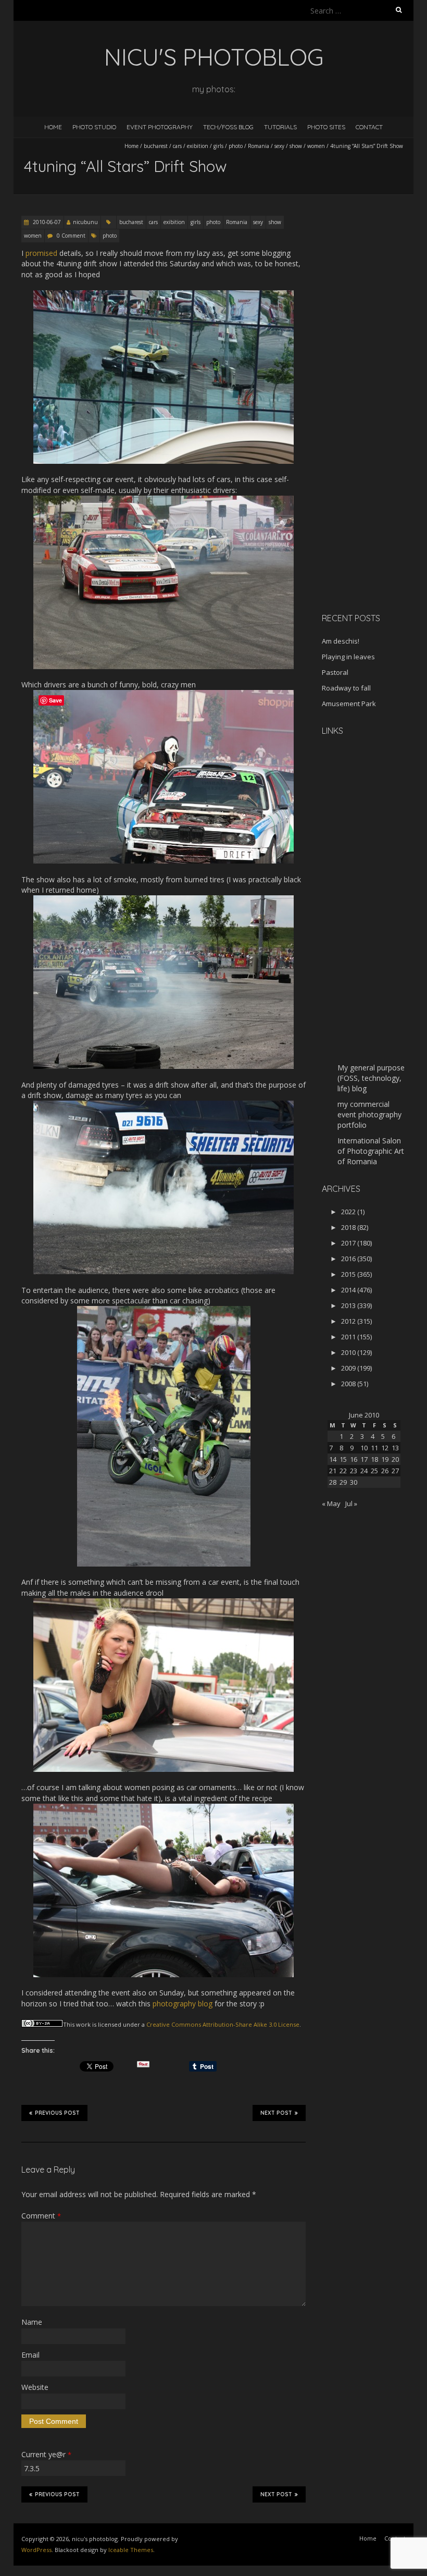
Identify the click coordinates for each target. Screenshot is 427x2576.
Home (53, 127)
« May (331, 1503)
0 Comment (71, 236)
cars (177, 146)
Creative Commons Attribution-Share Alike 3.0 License (223, 2024)
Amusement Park (349, 704)
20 (395, 1459)
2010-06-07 (46, 222)
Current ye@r (46, 2454)
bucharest (156, 146)
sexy (279, 146)
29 (343, 1482)
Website (35, 2387)
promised (41, 253)
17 (364, 1459)
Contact (369, 127)
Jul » (351, 1503)
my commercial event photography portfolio (369, 1114)
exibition (198, 146)
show (296, 146)
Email (30, 2355)
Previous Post (57, 2113)
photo (236, 146)
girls (218, 146)
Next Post (276, 2113)
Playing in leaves (348, 657)
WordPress (36, 2550)
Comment (41, 2216)
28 (333, 1482)
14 (333, 1459)
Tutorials (280, 127)
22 (343, 1471)
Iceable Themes (131, 2550)
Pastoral (335, 672)
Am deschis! (341, 641)
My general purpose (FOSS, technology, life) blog (371, 1078)
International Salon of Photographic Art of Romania (371, 1151)
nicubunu (85, 222)
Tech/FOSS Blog (228, 127)
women (316, 146)
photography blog (183, 2004)
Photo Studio (94, 127)
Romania (259, 146)
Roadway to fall (346, 688)
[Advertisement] (374, 440)
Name (32, 2322)
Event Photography (160, 127)
